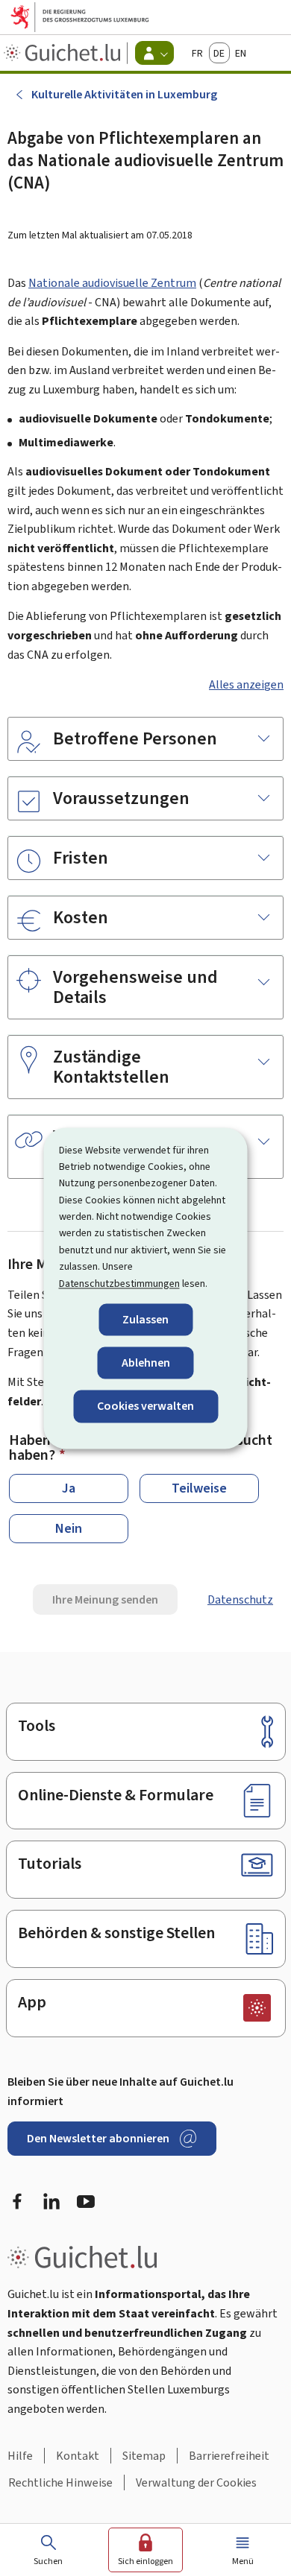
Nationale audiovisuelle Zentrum (112, 283)
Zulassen (145, 1319)
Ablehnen (146, 1363)
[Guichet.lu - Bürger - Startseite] (64, 53)
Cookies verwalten (145, 1406)
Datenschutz (240, 1599)
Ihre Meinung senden (105, 1599)
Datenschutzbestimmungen (119, 1284)
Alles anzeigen (246, 684)
